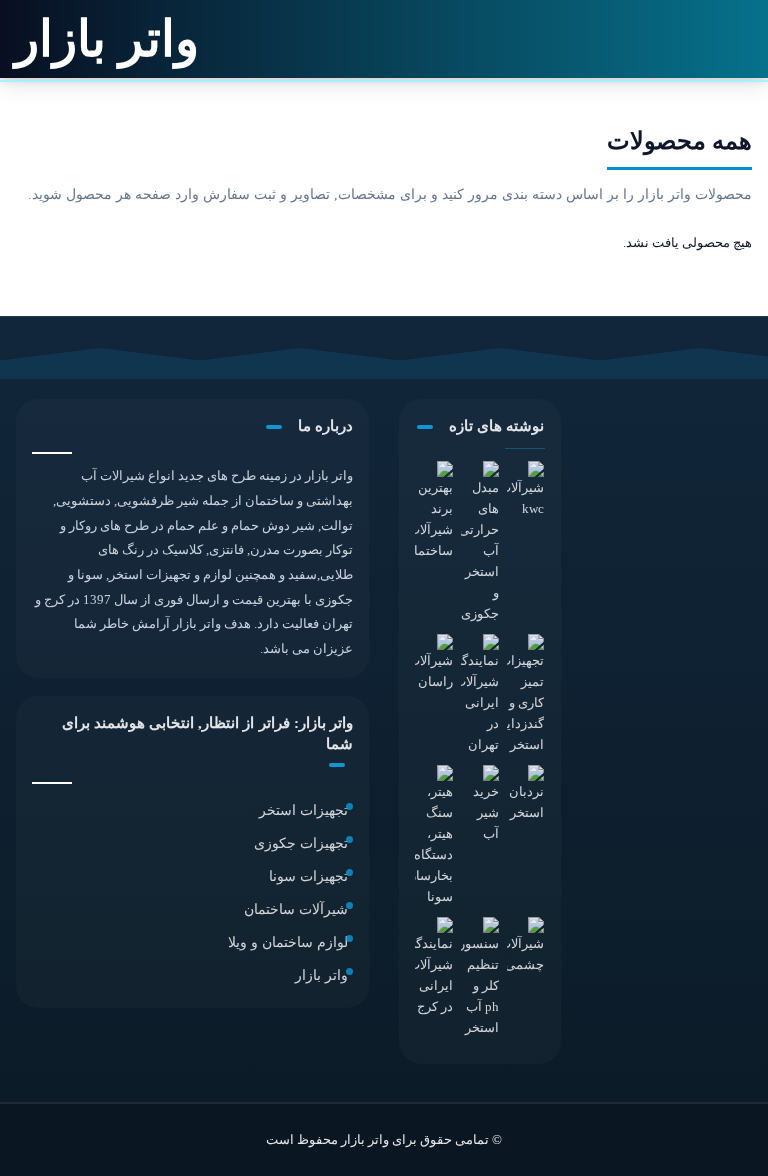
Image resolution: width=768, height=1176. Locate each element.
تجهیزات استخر (303, 810)
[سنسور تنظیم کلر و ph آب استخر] (480, 978)
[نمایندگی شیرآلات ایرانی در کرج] (434, 968)
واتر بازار (321, 975)
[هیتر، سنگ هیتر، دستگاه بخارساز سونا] (434, 837)
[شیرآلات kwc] (526, 491)
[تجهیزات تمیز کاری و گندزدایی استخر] (526, 695)
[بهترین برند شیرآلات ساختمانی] (434, 512)
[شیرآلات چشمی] (526, 947)
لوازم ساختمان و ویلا (288, 942)
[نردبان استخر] (526, 795)
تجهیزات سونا (308, 876)
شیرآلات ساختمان (296, 909)
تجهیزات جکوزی (301, 843)
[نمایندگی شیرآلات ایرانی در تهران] (480, 695)
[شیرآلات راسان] (434, 664)
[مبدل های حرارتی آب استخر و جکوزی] (480, 543)
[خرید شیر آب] (480, 805)
